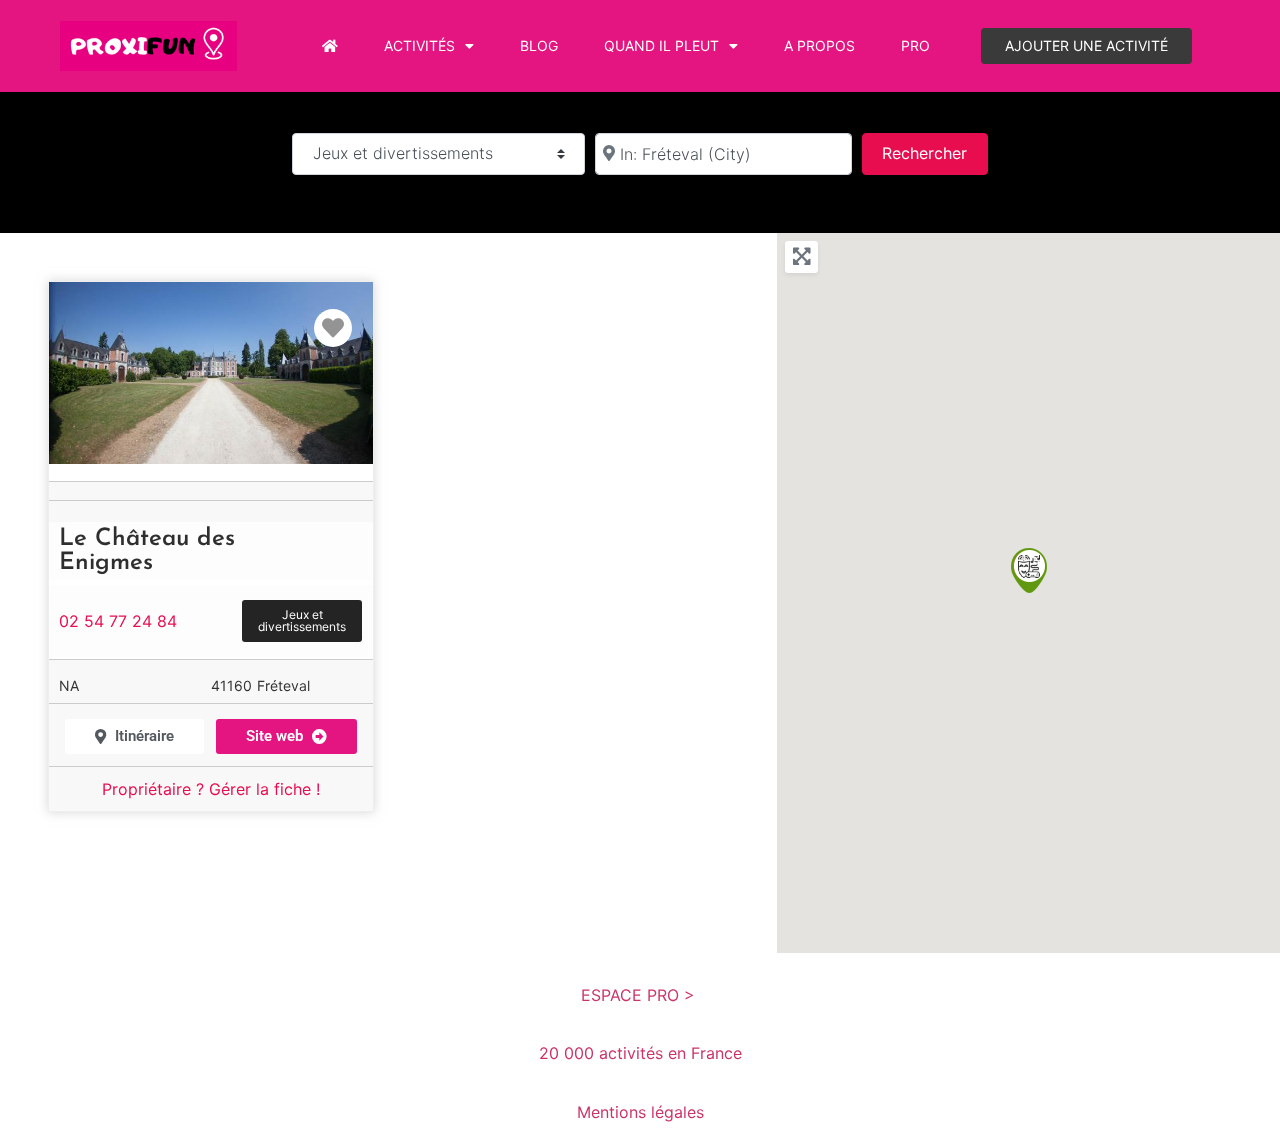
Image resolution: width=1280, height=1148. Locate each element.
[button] (1029, 570)
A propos (819, 45)
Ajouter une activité (1086, 45)
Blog (539, 45)
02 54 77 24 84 (118, 621)
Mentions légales (640, 1112)
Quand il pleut (661, 45)
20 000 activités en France (640, 1053)
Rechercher (934, 152)
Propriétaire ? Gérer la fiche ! (211, 789)
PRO (915, 45)
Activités (419, 45)
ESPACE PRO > (640, 995)
